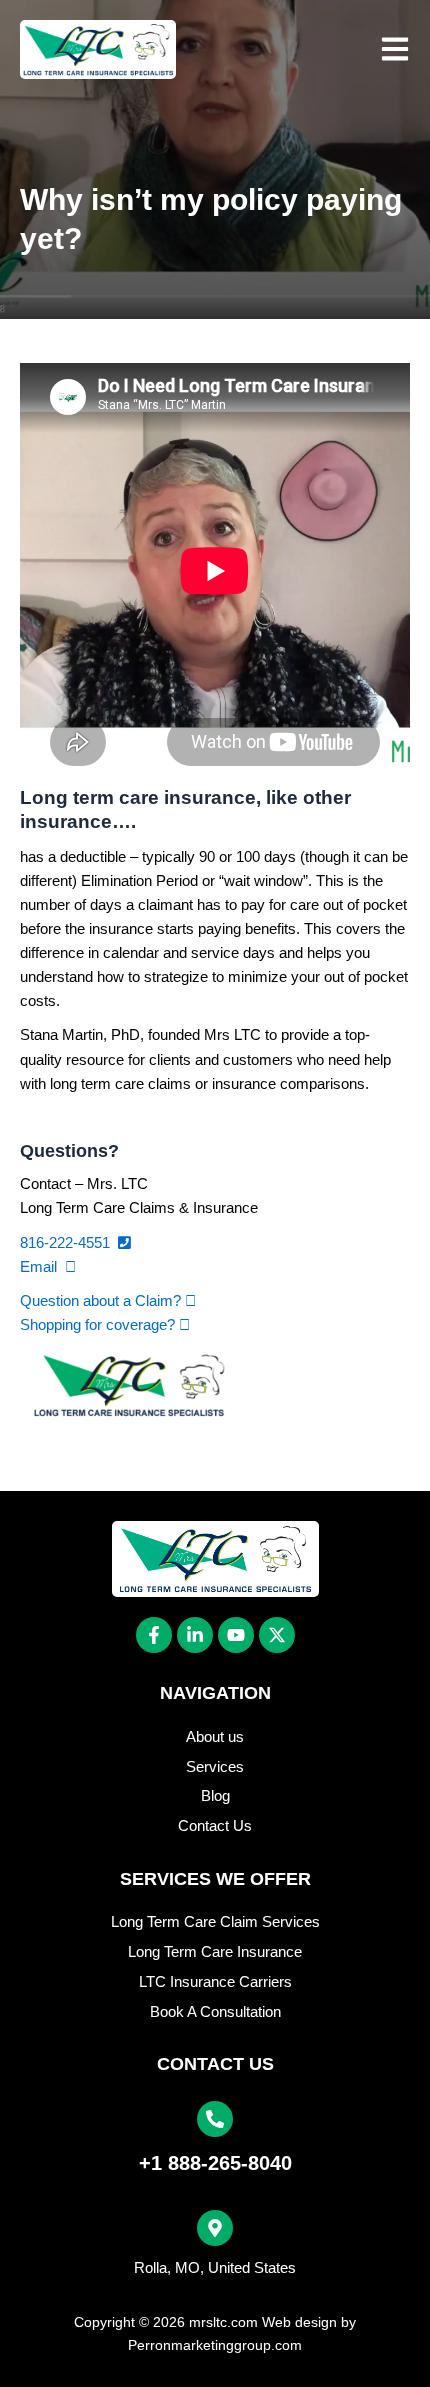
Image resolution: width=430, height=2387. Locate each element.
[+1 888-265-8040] (215, 2119)
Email (42, 1267)
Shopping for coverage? (99, 1325)
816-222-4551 (69, 1243)
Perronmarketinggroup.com (215, 2345)
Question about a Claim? (102, 1301)
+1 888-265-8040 (215, 2163)
